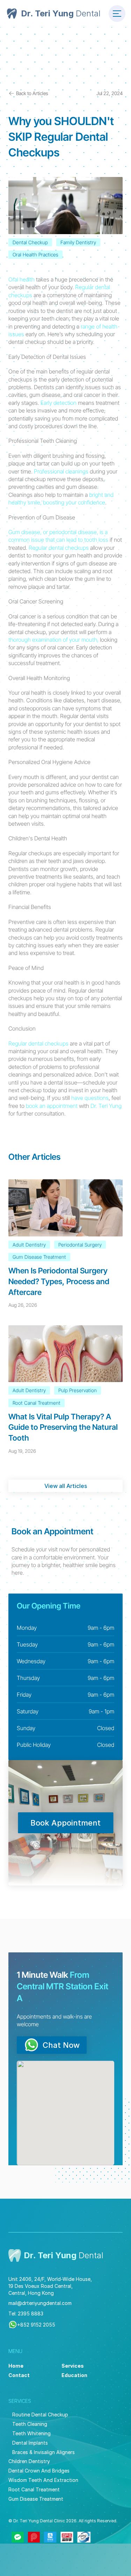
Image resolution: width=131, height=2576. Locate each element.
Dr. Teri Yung (106, 1106)
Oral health (21, 279)
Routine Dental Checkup (40, 2415)
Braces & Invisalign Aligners (43, 2452)
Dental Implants (30, 2443)
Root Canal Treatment (34, 2489)
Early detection (59, 403)
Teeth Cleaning (30, 2424)
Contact (19, 2375)
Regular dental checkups (59, 548)
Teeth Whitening (31, 2433)
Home (16, 2366)
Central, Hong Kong (31, 2293)
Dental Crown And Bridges (39, 2471)
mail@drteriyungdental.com (40, 2303)
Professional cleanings (61, 471)
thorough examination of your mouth (53, 640)
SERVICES (20, 2401)
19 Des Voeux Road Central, (41, 2286)
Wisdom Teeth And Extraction (43, 2480)
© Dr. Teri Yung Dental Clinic (37, 2521)
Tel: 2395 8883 (26, 2313)
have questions (90, 1098)
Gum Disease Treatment (36, 2499)
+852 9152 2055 (36, 2325)
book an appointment (52, 1106)
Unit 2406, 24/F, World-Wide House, (50, 2279)
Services (73, 2366)
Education (74, 2375)
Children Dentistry (29, 2461)
